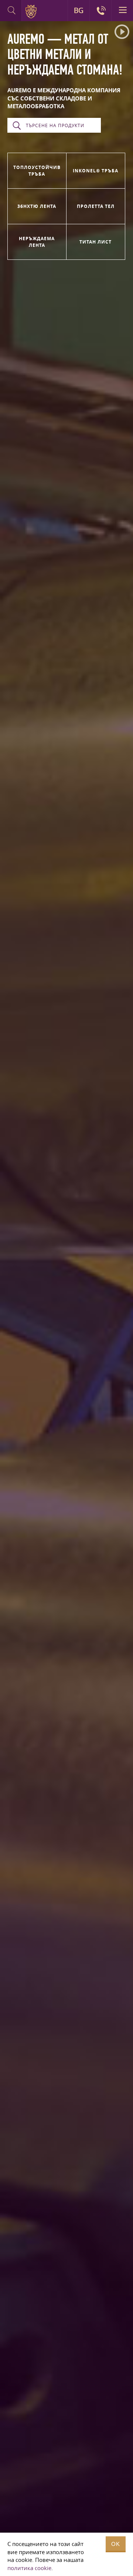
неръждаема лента (37, 242)
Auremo (32, 11)
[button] (122, 32)
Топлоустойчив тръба (37, 170)
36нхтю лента (37, 206)
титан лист (96, 242)
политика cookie (29, 2568)
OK (116, 2544)
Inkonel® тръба (96, 171)
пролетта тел (96, 206)
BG (79, 10)
